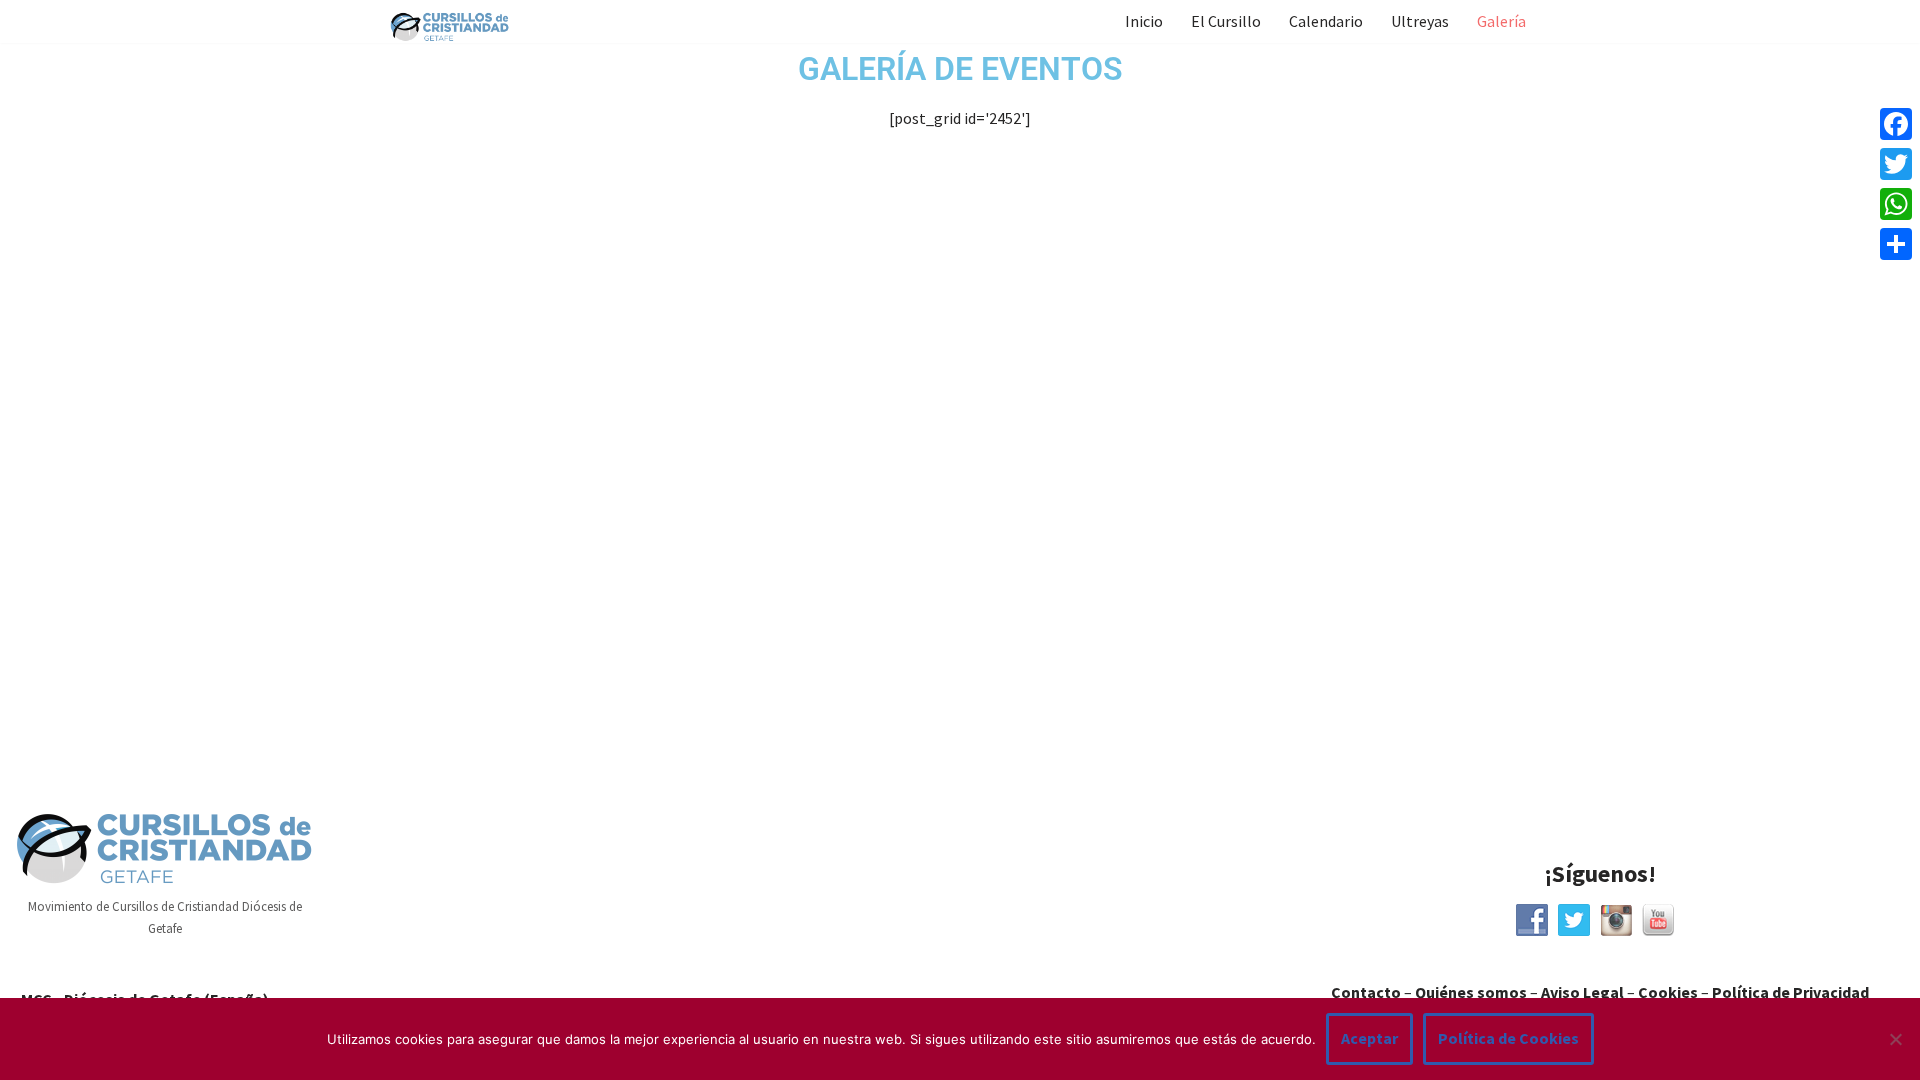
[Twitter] (1896, 164)
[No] (1895, 1039)
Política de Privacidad (1790, 992)
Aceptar (1369, 1038)
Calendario (1326, 21)
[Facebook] (1896, 124)
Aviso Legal (1582, 992)
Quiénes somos (1471, 992)
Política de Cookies (1508, 1038)
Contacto (1366, 992)
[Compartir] (1896, 244)
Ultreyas (1420, 21)
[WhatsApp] (1896, 204)
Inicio (1144, 21)
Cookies (1668, 992)
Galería (1501, 21)
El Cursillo (1226, 21)
